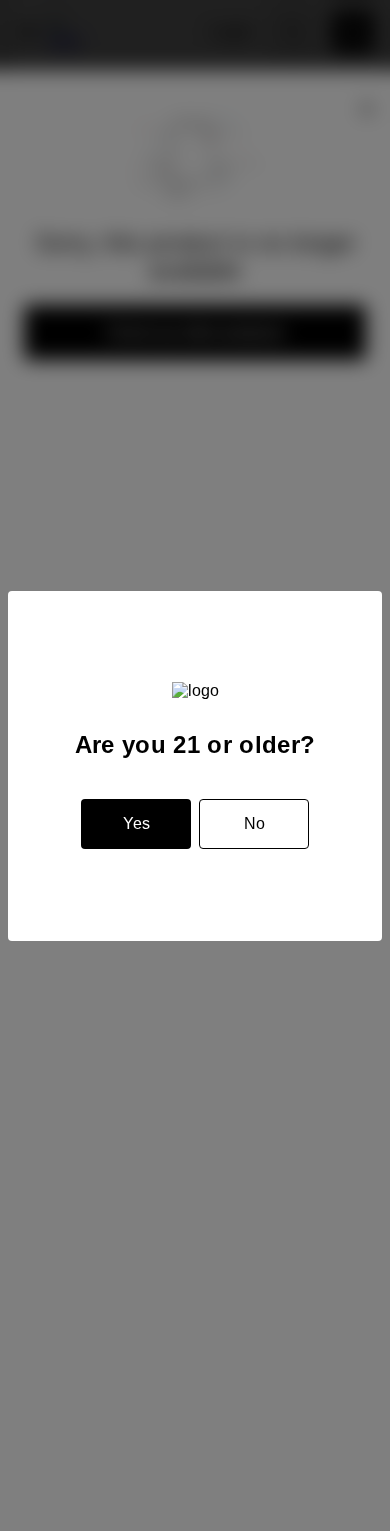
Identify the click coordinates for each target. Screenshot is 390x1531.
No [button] (254, 823)
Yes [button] (136, 823)
